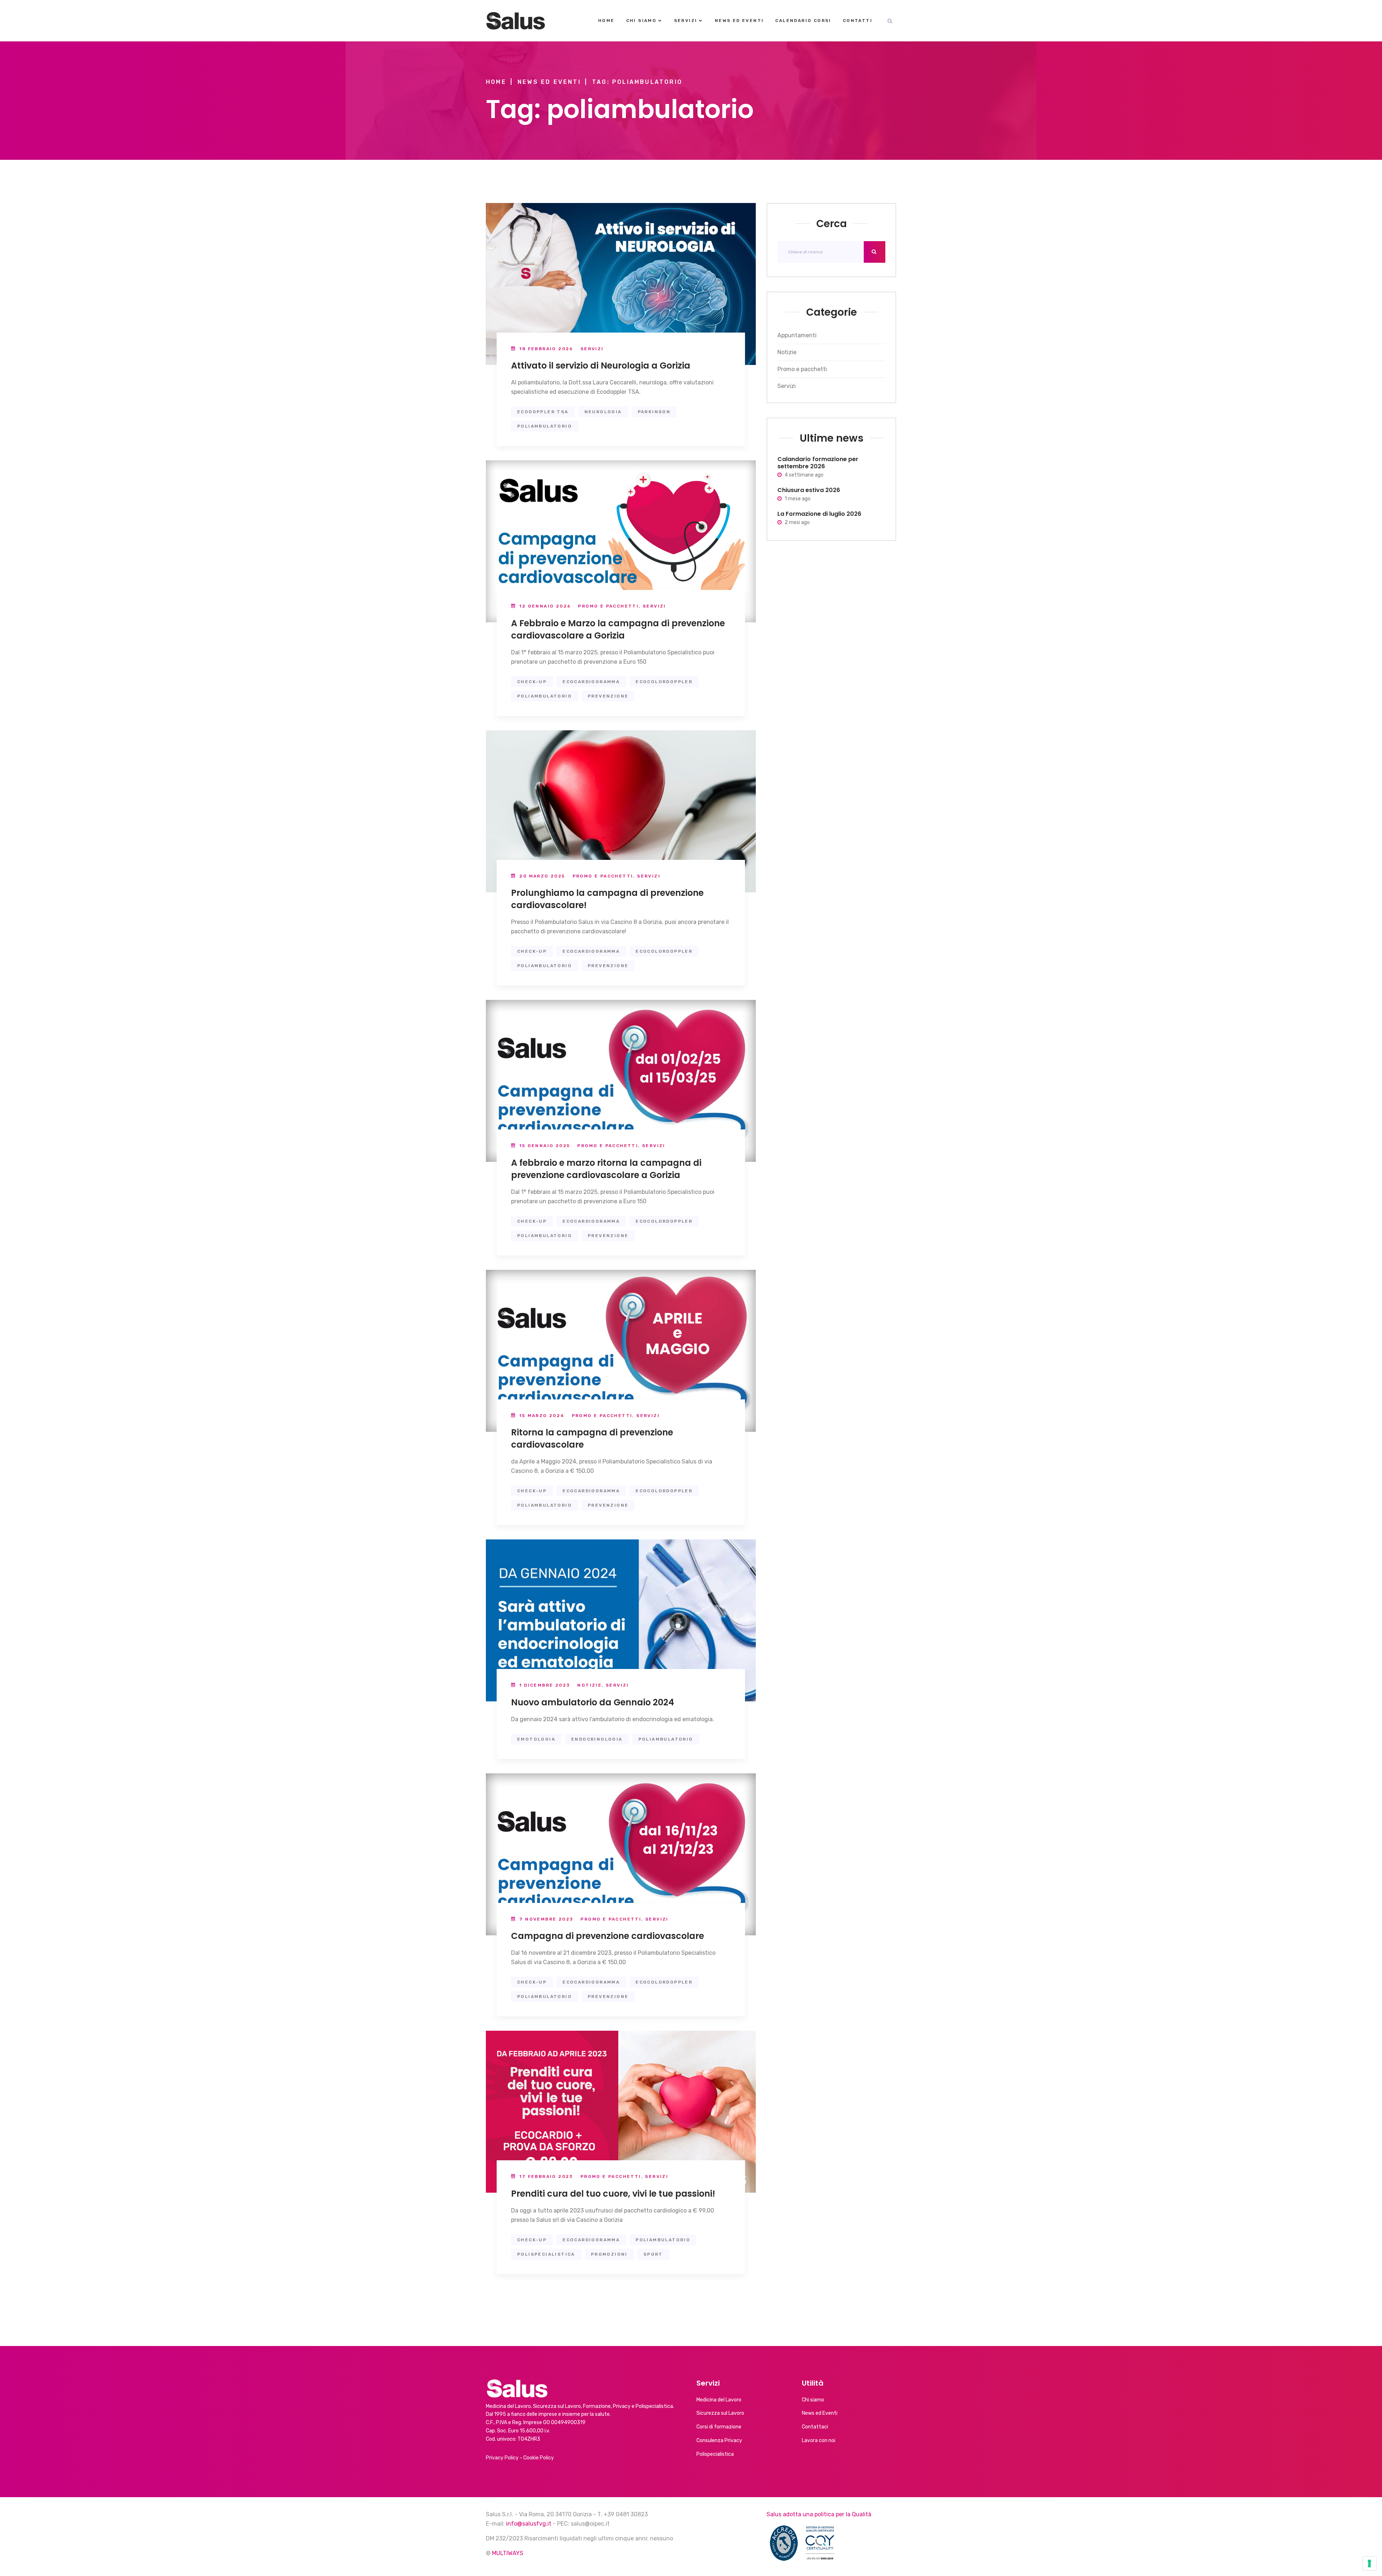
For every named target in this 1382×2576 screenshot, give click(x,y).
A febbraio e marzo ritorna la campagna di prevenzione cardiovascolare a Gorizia (606, 1169)
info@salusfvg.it (529, 2524)
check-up (532, 682)
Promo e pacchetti (608, 606)
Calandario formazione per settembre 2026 (818, 463)
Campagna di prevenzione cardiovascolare (608, 1936)
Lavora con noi (819, 2440)
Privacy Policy (502, 2458)
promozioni (609, 2254)
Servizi (686, 21)
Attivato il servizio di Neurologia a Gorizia (601, 366)
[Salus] (516, 21)
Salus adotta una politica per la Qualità (819, 2514)
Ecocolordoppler (664, 682)
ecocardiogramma (591, 682)
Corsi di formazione (719, 2427)
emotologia (536, 1739)
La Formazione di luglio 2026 (819, 513)
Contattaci (815, 2427)
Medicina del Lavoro (719, 2400)
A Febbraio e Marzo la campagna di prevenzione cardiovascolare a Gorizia (618, 629)
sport (653, 2254)
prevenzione (608, 696)
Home (606, 21)
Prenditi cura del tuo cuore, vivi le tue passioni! (613, 2194)
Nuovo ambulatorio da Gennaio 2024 (593, 1702)
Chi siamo (642, 21)
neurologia (603, 412)
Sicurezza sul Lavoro (720, 2413)
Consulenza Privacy (719, 2440)
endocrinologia (597, 1739)
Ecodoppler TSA (543, 412)
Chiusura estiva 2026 (809, 490)
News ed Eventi (739, 21)
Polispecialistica (715, 2454)
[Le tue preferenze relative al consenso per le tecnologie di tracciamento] (1369, 2563)
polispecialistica (546, 2254)
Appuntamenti (797, 335)
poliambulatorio (545, 426)
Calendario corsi (803, 21)
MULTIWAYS (508, 2553)
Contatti (858, 21)
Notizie (590, 1685)
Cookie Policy (539, 2458)
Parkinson (654, 412)
